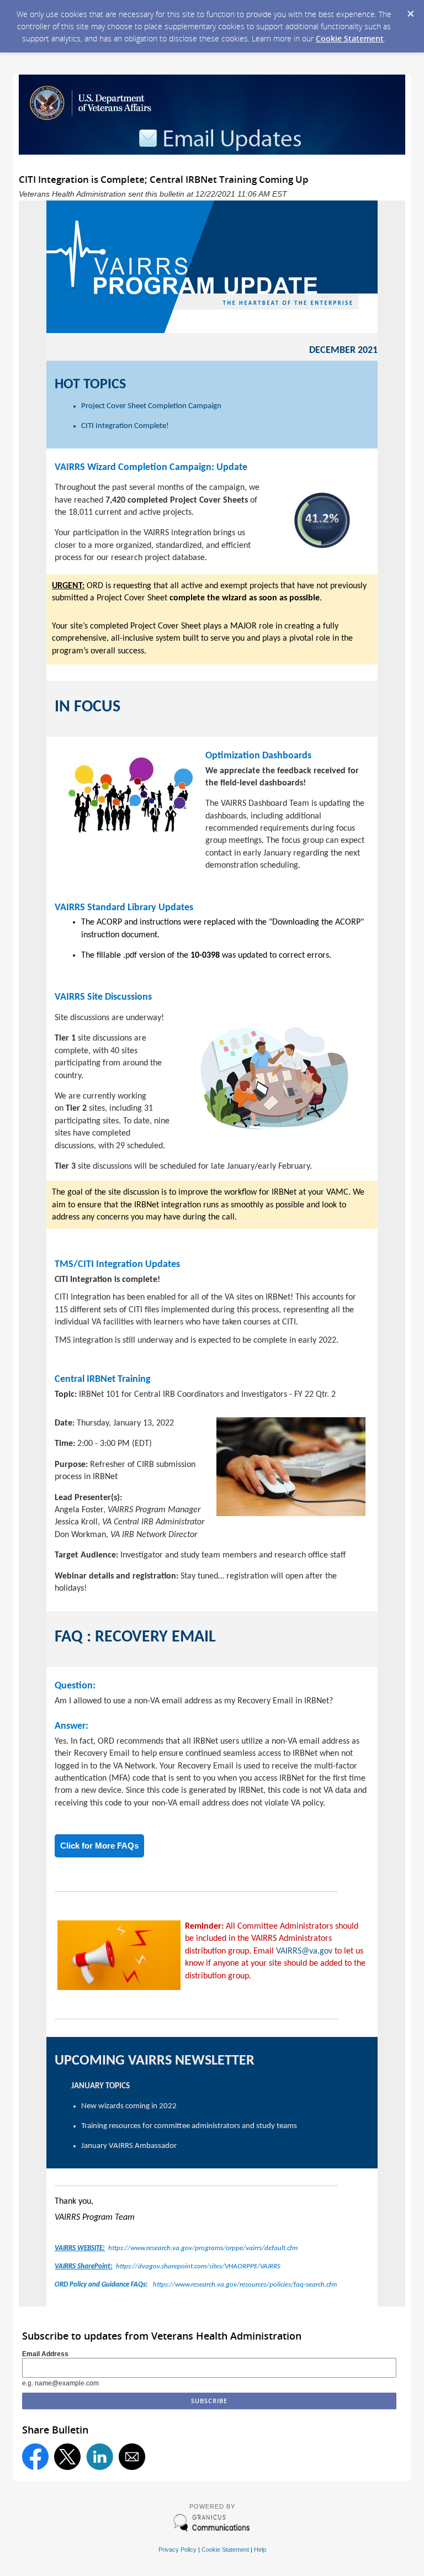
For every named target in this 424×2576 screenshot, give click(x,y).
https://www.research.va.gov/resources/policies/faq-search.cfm (196, 2285)
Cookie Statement (350, 38)
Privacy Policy (177, 2549)
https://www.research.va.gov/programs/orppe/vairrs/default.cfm (176, 2248)
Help (260, 2549)
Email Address (45, 2354)
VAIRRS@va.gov (304, 1951)
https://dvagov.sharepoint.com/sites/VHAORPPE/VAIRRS (168, 2266)
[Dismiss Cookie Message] (410, 10)
